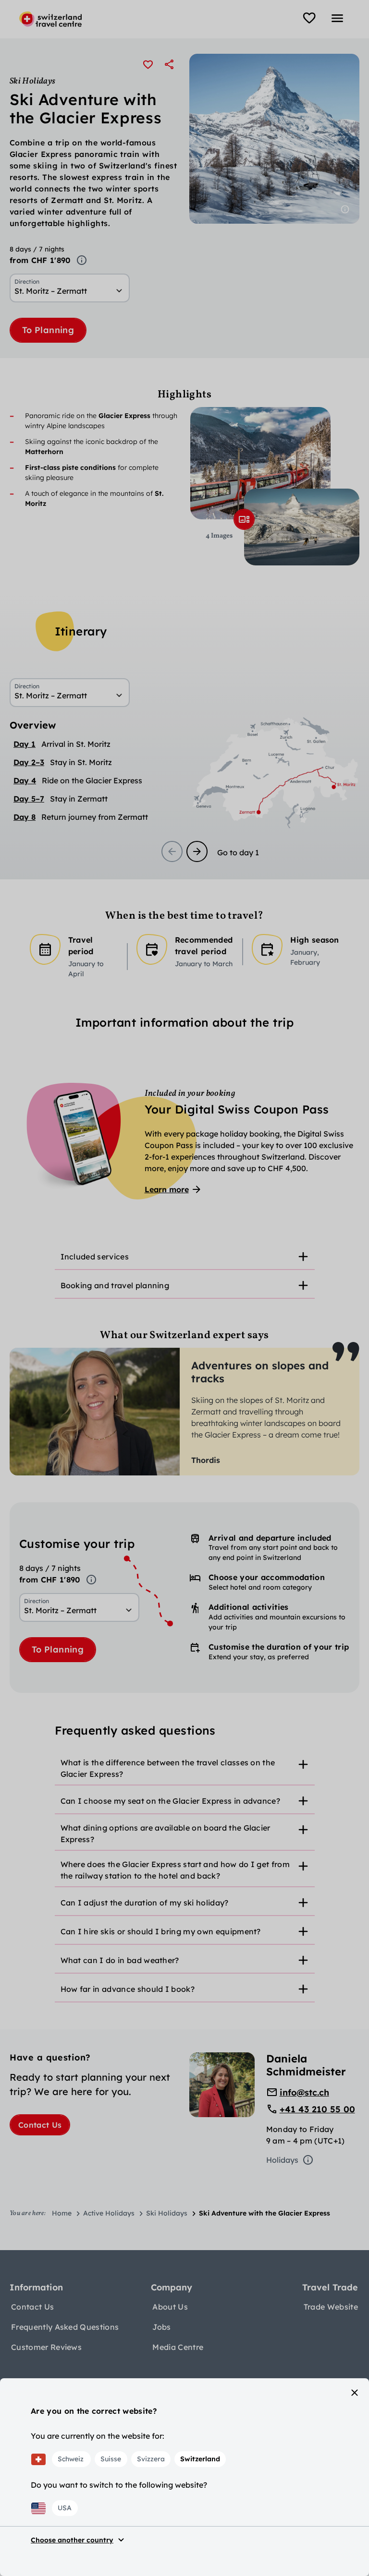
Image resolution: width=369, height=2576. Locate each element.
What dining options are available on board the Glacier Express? (166, 1833)
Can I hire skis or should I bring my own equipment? (161, 1931)
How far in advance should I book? (128, 1989)
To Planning (48, 330)
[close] (355, 2393)
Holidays (282, 2160)
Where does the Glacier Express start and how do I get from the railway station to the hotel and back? (175, 1870)
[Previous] (172, 851)
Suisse (111, 2459)
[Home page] (50, 19)
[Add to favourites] (148, 64)
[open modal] (244, 519)
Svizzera (151, 2459)
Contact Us (40, 2125)
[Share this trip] (169, 64)
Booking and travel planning (115, 1285)
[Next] (197, 851)
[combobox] (70, 291)
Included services (95, 1257)
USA (65, 2508)
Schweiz (71, 2459)
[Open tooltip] (82, 260)
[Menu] (337, 18)
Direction (27, 282)
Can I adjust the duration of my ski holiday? (145, 1903)
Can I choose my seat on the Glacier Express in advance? (171, 1801)
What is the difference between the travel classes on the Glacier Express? (168, 1768)
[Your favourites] (309, 18)
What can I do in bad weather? (120, 1960)
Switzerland (200, 2459)
